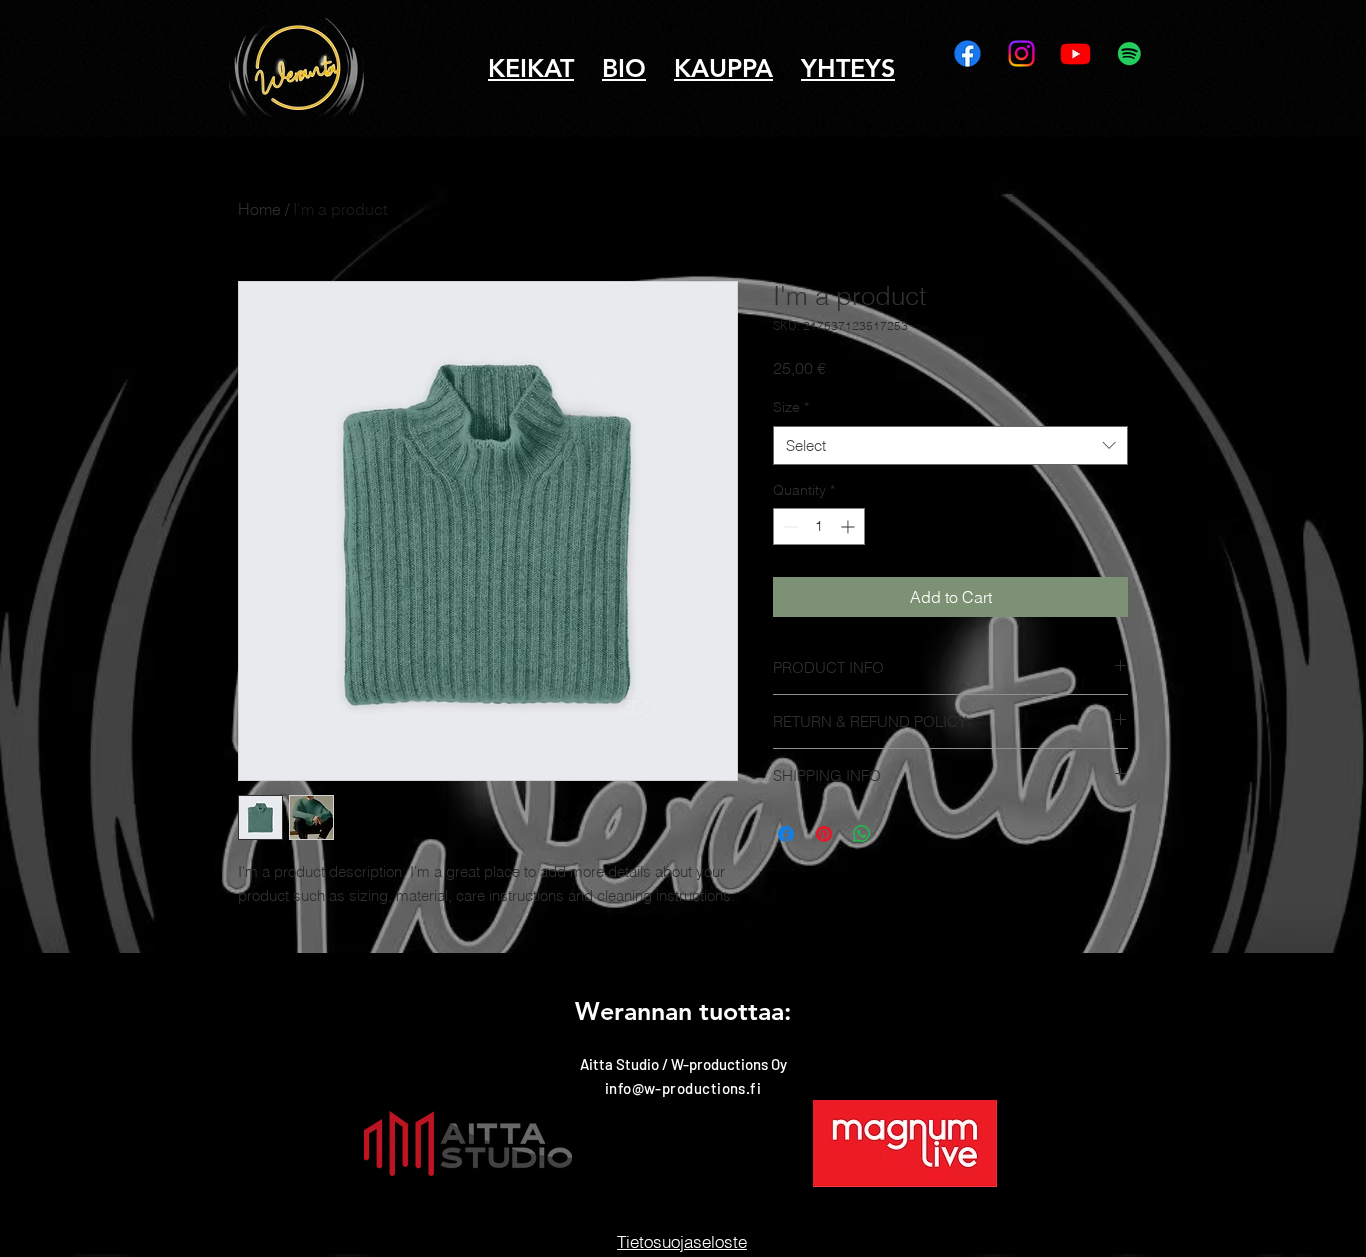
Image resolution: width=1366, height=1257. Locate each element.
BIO (624, 68)
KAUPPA (723, 68)
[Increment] (849, 526)
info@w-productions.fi (683, 1088)
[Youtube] (1075, 53)
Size (791, 407)
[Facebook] (967, 53)
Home (259, 209)
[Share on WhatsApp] (862, 834)
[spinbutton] (819, 526)
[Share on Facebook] (786, 834)
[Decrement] (788, 526)
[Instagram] (1021, 53)
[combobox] (950, 445)
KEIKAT (531, 68)
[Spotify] (1129, 53)
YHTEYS (848, 68)
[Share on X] (900, 834)
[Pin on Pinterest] (824, 834)
